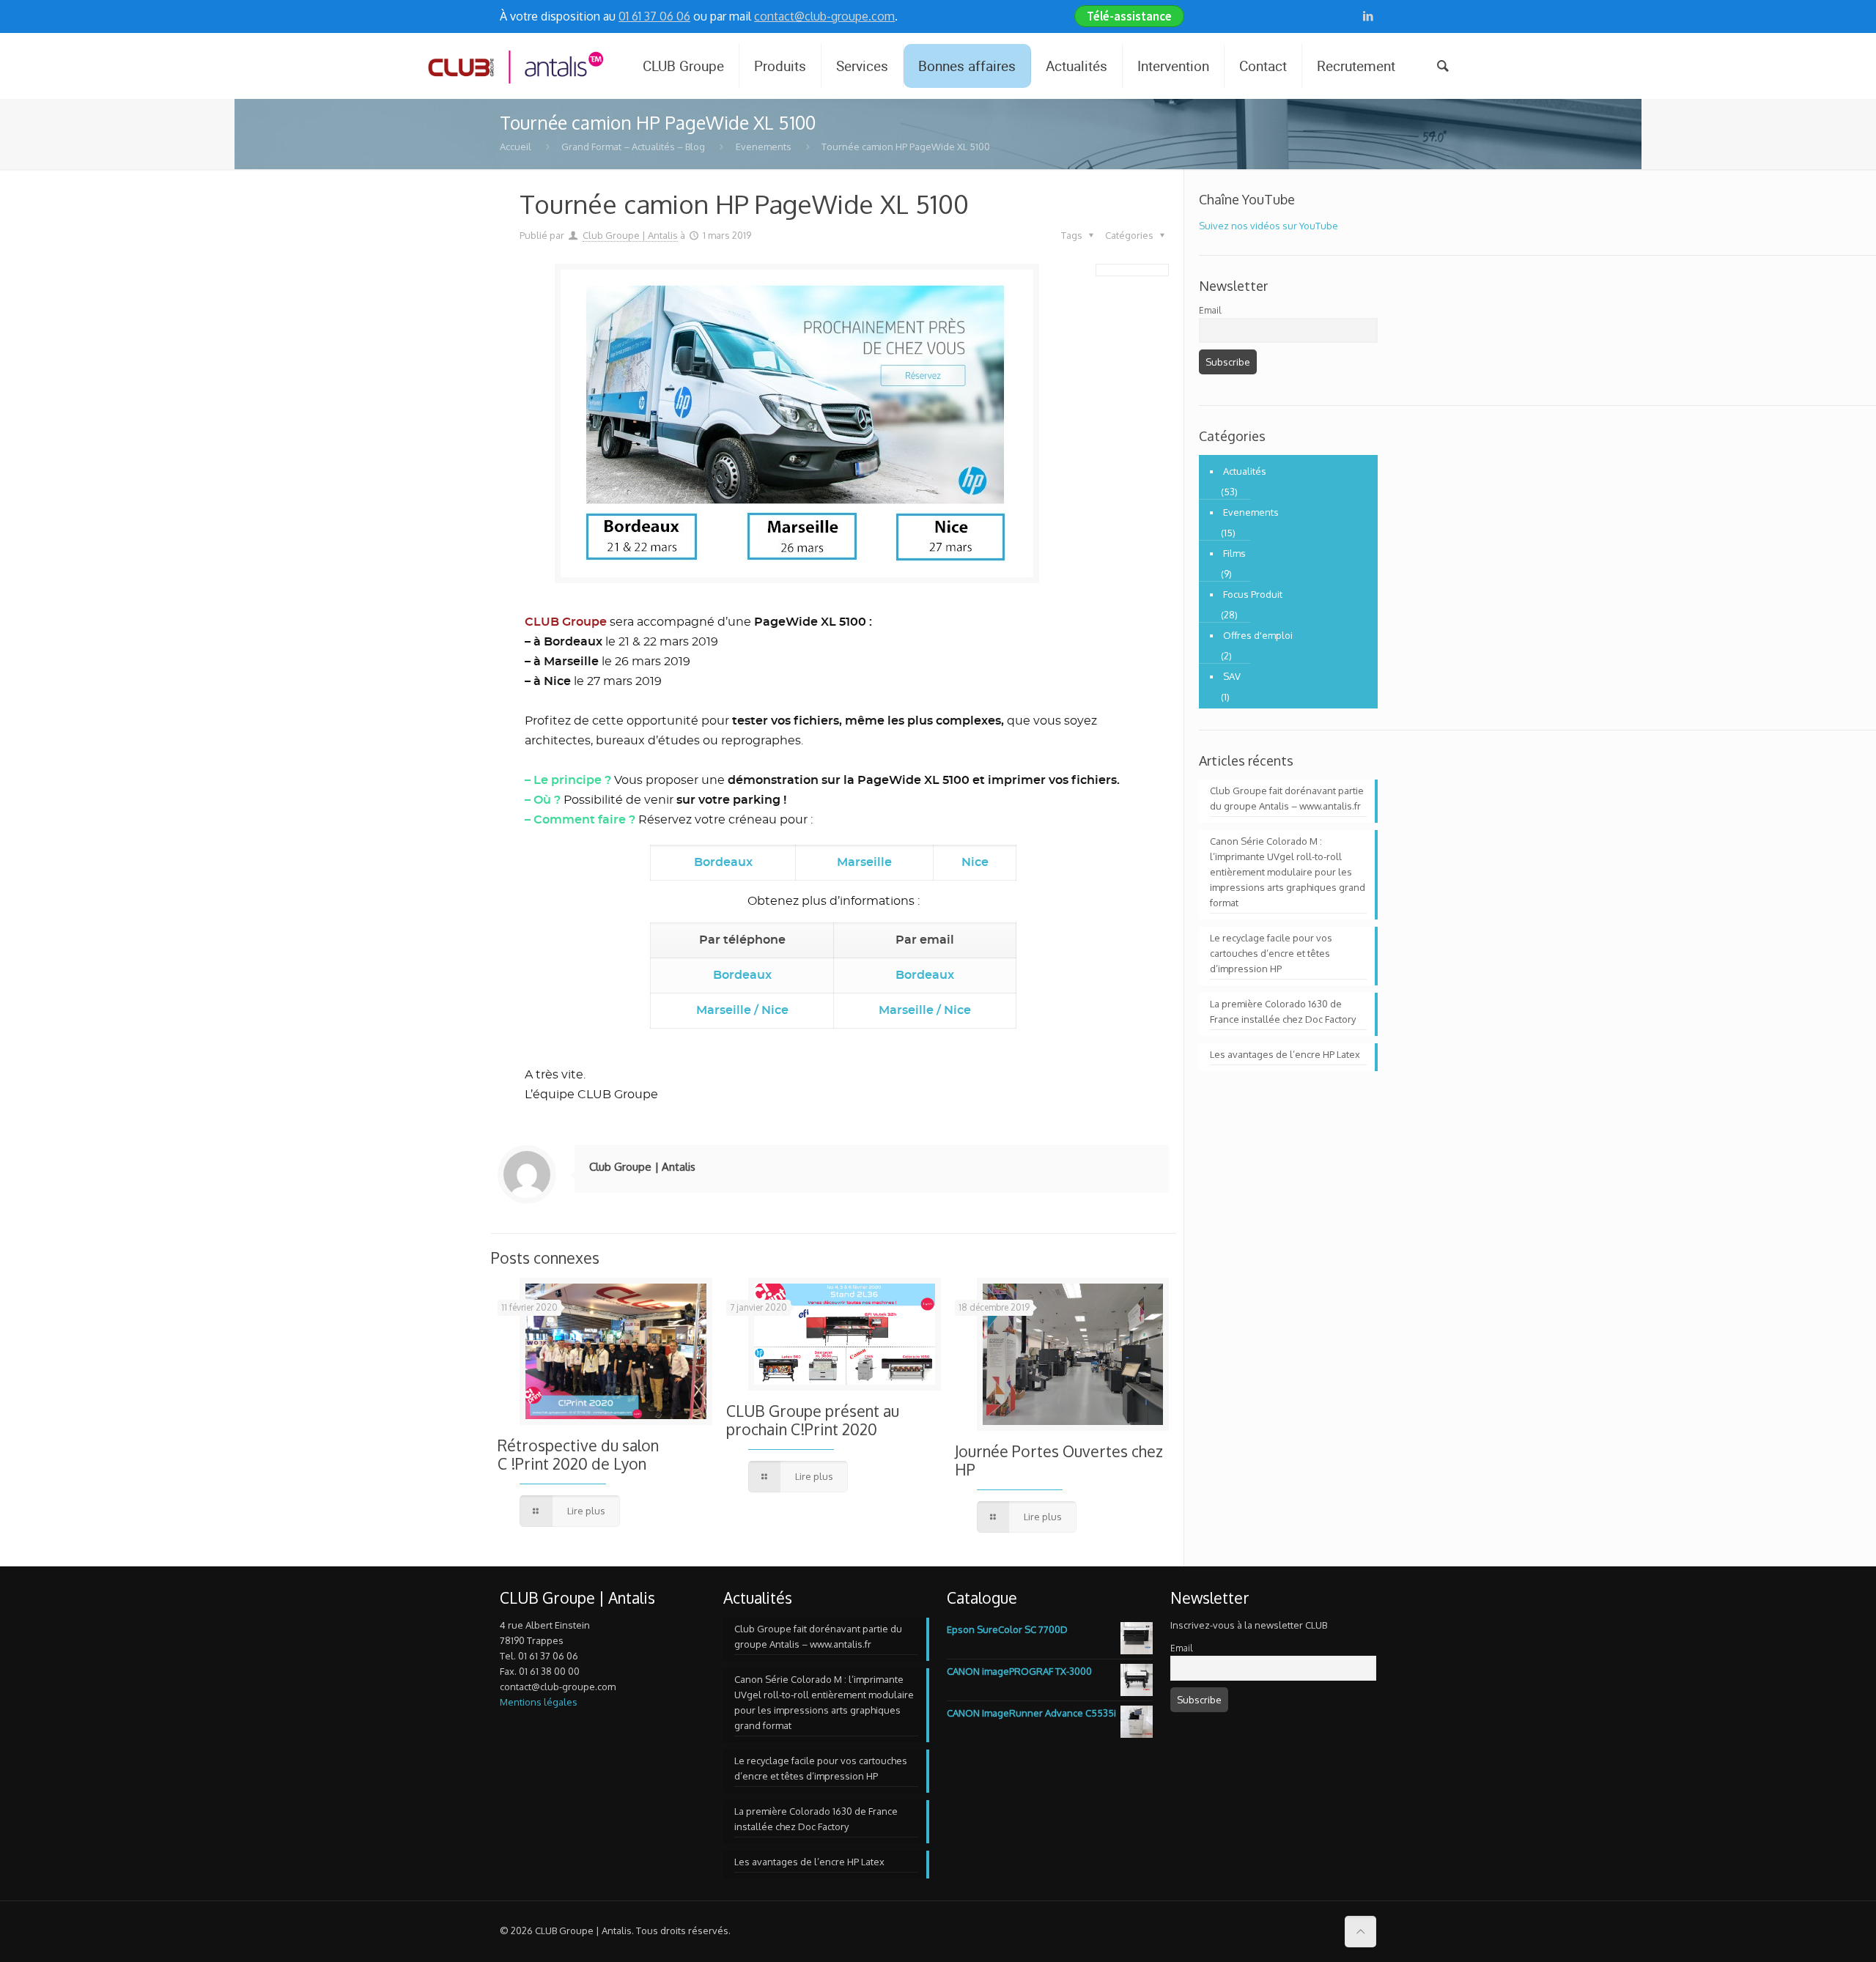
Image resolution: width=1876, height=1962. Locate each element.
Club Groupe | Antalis (630, 235)
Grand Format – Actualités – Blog (633, 147)
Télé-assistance (1129, 16)
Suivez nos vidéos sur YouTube (1268, 226)
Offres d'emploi (1258, 635)
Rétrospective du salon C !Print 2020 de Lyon (578, 1454)
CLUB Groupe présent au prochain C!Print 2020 (813, 1420)
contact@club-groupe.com (824, 16)
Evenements (764, 147)
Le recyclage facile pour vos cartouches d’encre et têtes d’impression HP (1271, 953)
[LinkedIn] (1369, 16)
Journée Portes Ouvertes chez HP (1059, 1460)
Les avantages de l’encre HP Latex (1285, 1054)
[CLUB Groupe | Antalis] (514, 66)
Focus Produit (1253, 594)
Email (1210, 310)
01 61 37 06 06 (654, 16)
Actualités (1245, 471)
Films (1234, 553)
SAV (1232, 676)
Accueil (516, 147)
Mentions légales (539, 1702)
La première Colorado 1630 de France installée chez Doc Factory (1283, 1011)
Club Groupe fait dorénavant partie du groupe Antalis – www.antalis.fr (1287, 798)
